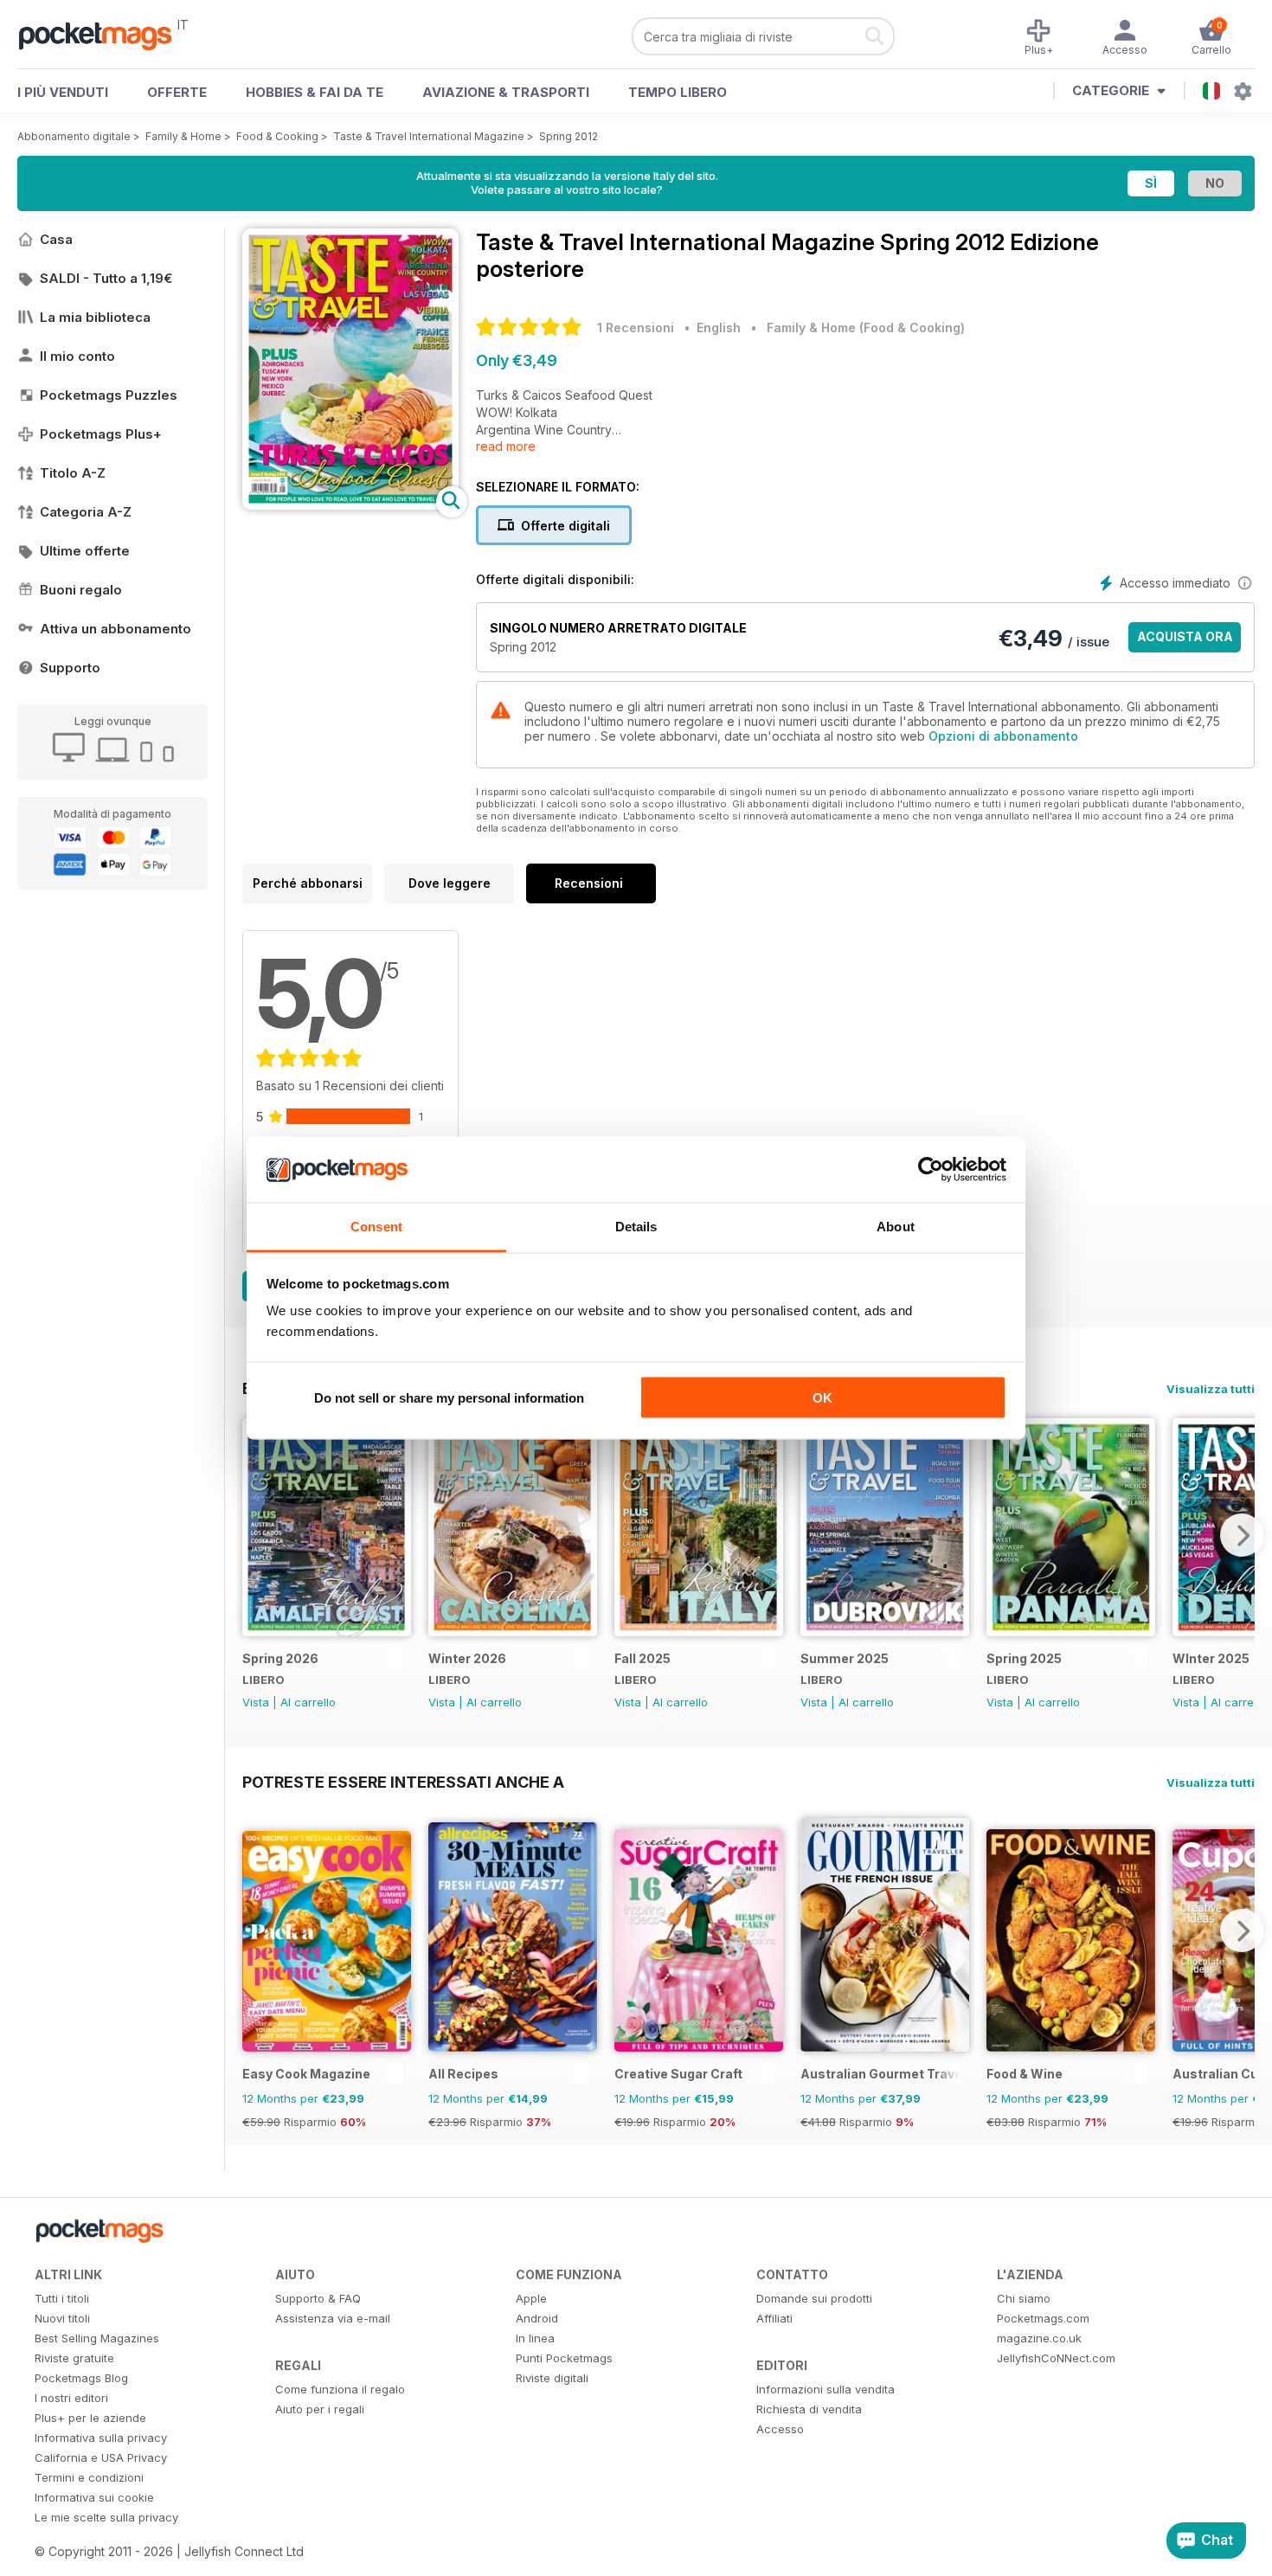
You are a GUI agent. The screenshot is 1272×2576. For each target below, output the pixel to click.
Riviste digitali (552, 2378)
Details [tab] (636, 1227)
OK (822, 1397)
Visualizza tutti (1211, 1389)
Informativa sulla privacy (101, 2438)
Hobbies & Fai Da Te (315, 92)
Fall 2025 (642, 1658)
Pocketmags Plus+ (101, 434)
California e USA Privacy (101, 2457)
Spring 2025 (1024, 1658)
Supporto (70, 668)
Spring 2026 (280, 1658)
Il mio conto (77, 356)
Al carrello (308, 1702)
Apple (531, 2298)
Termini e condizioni (89, 2477)
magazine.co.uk (1039, 2338)
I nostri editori (71, 2398)
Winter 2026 (467, 1658)
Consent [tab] (376, 1227)
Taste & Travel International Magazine (429, 136)
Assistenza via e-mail (333, 2318)
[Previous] (255, 1535)
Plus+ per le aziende (90, 2418)
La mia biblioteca (95, 317)
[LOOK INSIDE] (350, 505)
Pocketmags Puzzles (109, 395)
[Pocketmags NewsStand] (104, 35)
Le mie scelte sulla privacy (106, 2517)
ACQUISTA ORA (1185, 636)
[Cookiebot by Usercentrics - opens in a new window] (931, 1170)
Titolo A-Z (73, 473)
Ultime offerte (85, 551)
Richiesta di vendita (809, 2409)
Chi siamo (1024, 2298)
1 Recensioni (636, 328)
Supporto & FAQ (318, 2298)
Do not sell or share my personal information (449, 1397)
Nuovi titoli (62, 2318)
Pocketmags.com (1043, 2318)
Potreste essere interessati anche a (403, 1782)
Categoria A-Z (86, 512)
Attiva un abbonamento (116, 629)
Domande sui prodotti (814, 2298)
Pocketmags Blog (81, 2378)
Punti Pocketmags (564, 2358)
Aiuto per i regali (320, 2409)
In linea (535, 2338)
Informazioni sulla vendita (826, 2389)
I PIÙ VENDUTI (63, 92)
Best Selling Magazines (97, 2338)
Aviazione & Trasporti (506, 92)
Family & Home (183, 136)
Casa (56, 239)
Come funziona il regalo (340, 2389)
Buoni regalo (81, 590)
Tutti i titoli (62, 2298)
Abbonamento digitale (74, 136)
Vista (256, 1702)
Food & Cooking (277, 136)
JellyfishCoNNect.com (1056, 2358)
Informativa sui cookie (94, 2497)
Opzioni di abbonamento (1003, 736)
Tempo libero (678, 92)
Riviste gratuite (74, 2358)
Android (537, 2318)
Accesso (780, 2429)
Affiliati (774, 2318)
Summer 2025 (845, 1658)
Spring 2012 (569, 136)
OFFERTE (177, 92)
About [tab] (896, 1227)
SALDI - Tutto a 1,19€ (106, 278)
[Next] (1242, 1535)
